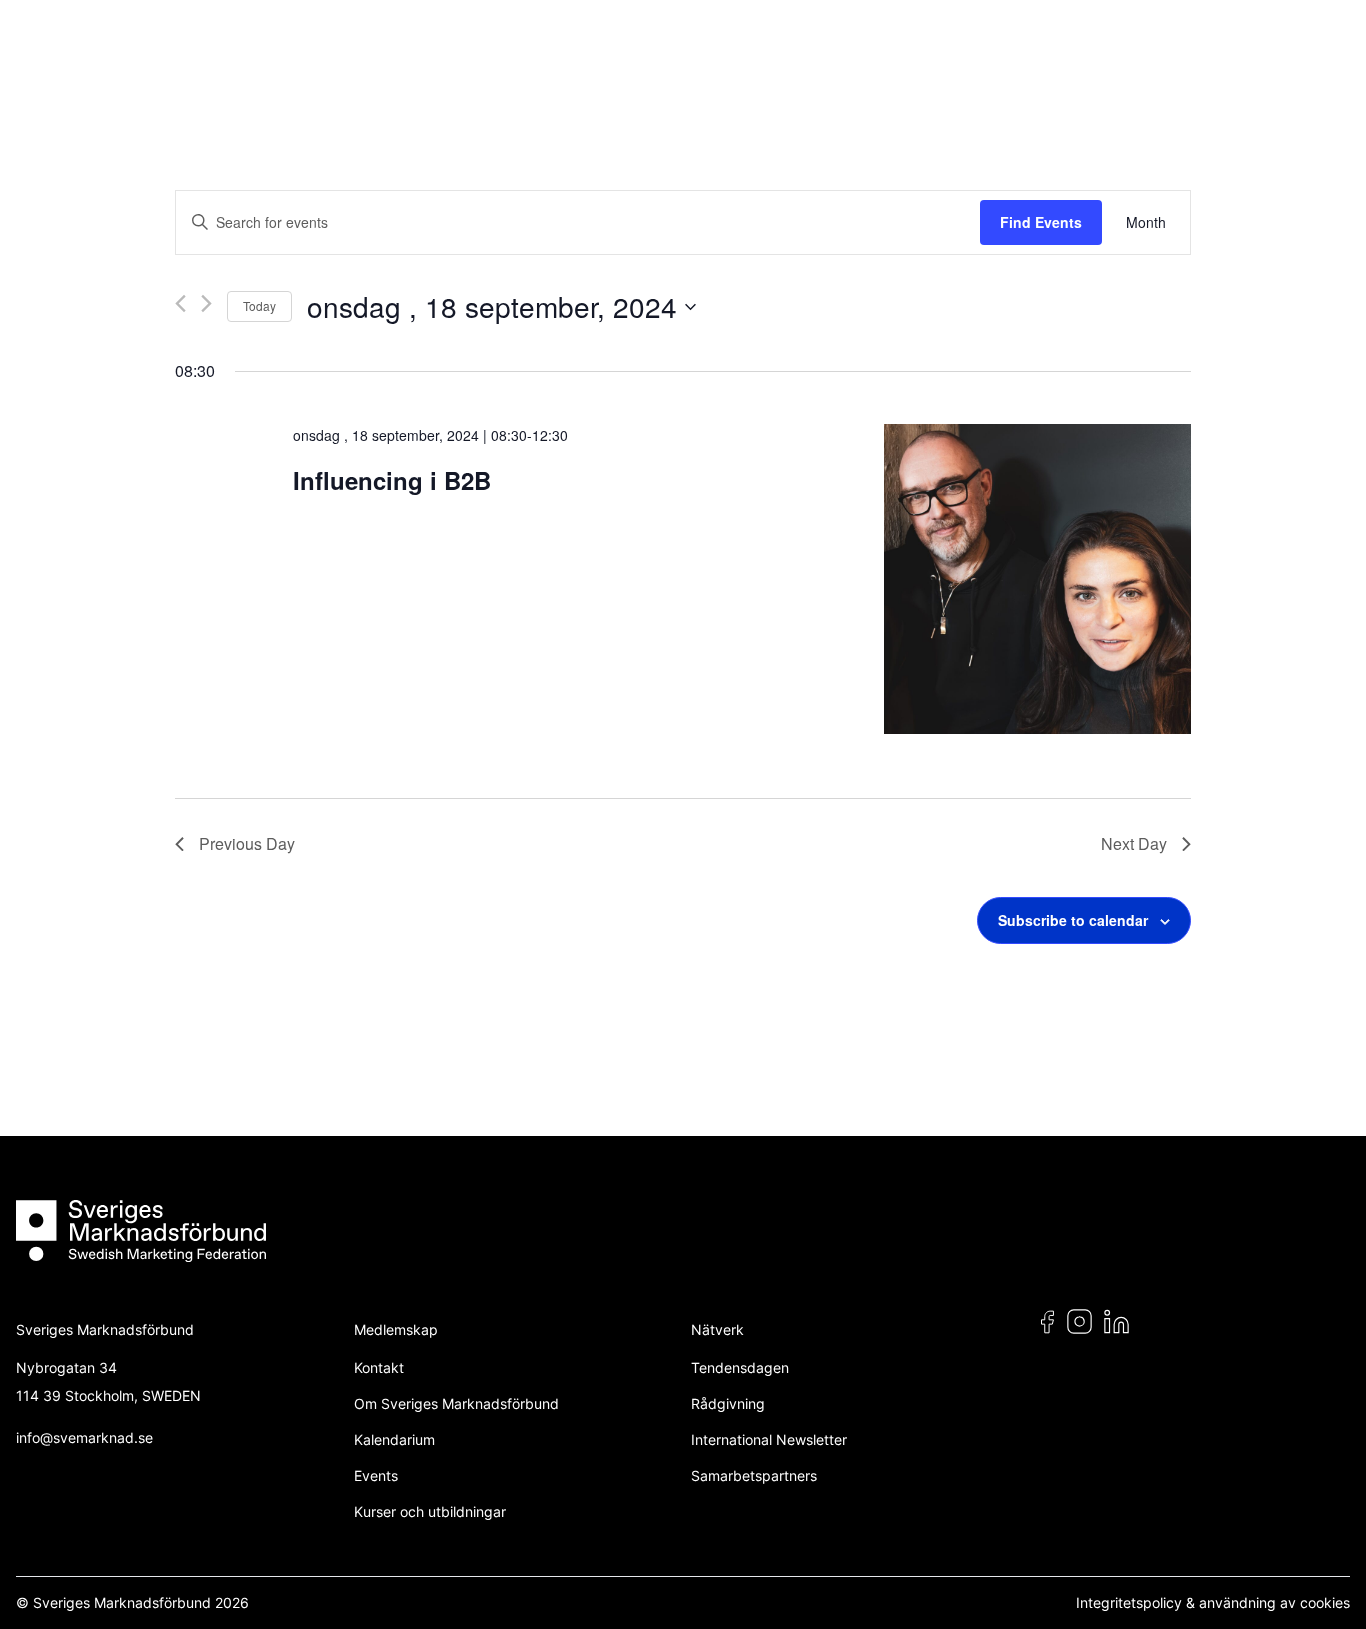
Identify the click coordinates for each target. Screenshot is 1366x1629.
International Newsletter (769, 1439)
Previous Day (247, 843)
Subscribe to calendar (1073, 920)
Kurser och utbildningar (430, 1511)
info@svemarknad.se (84, 1437)
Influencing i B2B (392, 480)
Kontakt (379, 1367)
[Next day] (206, 303)
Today (259, 305)
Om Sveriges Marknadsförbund (456, 1403)
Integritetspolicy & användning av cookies (1213, 1602)
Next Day (1134, 843)
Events (376, 1475)
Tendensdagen (740, 1367)
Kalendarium (394, 1439)
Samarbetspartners (754, 1475)
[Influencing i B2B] (1037, 579)
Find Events (1041, 222)
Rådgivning (728, 1403)
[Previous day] (180, 303)
